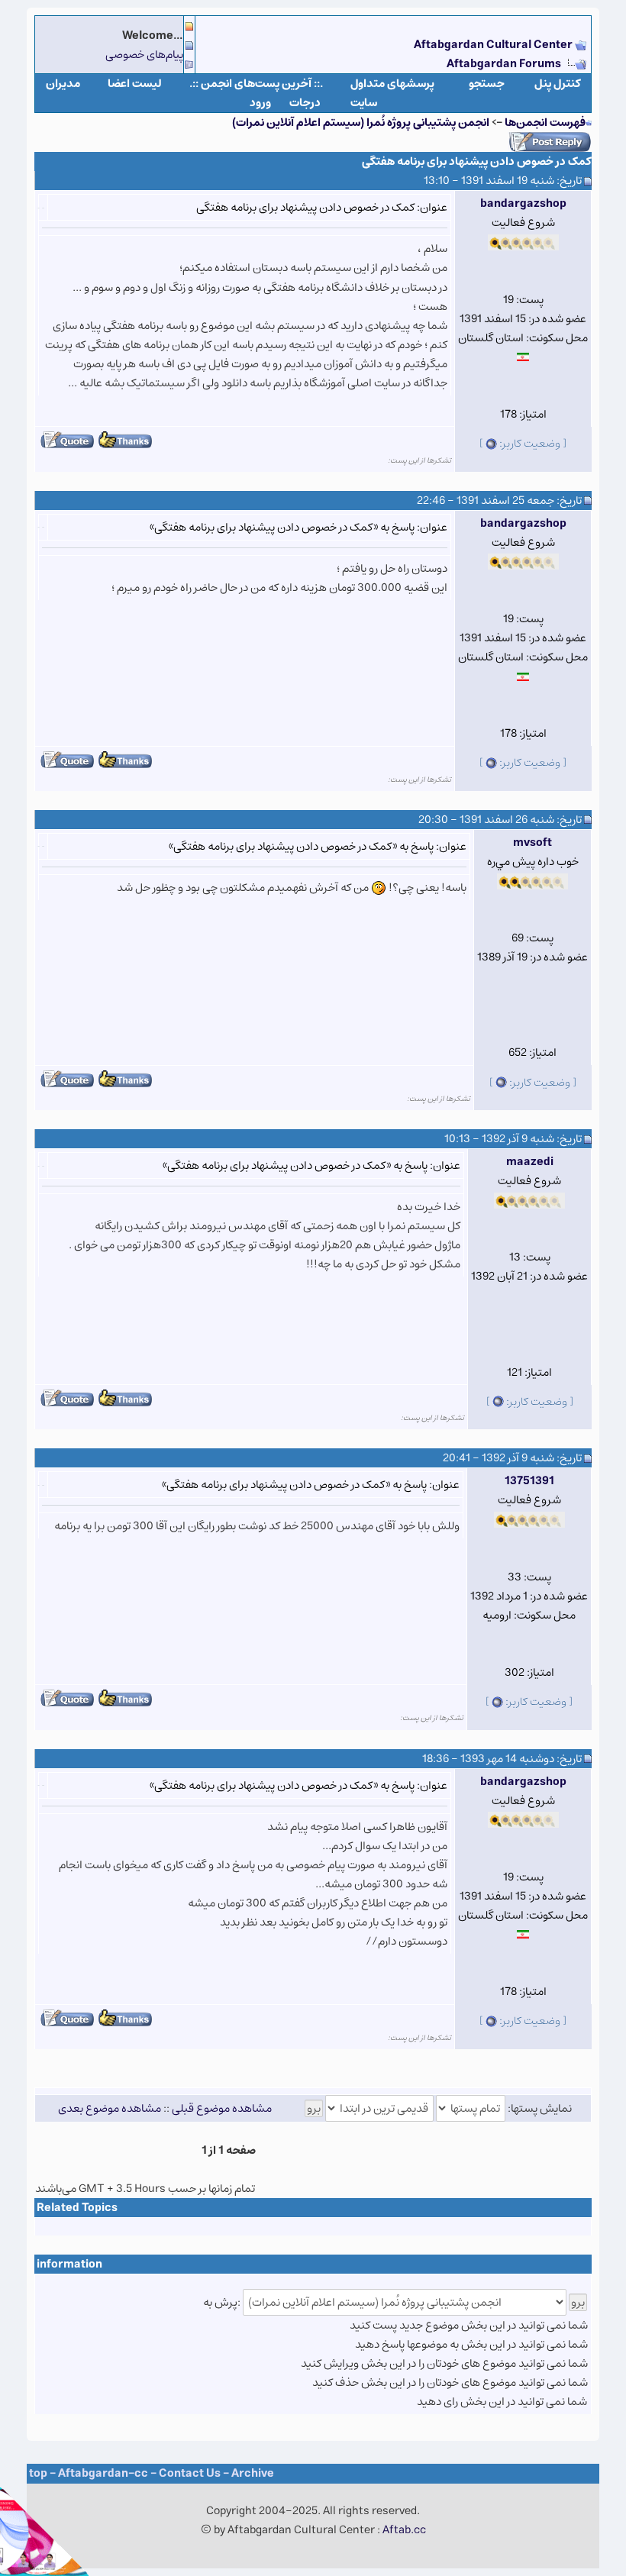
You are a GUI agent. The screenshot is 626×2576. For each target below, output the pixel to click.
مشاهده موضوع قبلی (222, 2108)
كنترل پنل (558, 84)
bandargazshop (523, 203)
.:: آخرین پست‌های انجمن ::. (256, 84)
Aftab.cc (404, 2530)
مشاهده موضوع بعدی (110, 2108)
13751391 (529, 1481)
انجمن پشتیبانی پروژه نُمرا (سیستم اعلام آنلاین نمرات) (361, 123)
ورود (260, 103)
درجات (305, 103)
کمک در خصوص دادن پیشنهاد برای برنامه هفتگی (477, 161)
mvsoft (532, 843)
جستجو (487, 84)
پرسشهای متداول (392, 84)
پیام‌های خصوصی (144, 55)
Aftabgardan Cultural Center (494, 45)
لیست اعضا (135, 84)
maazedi (530, 1162)
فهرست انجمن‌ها (545, 123)
